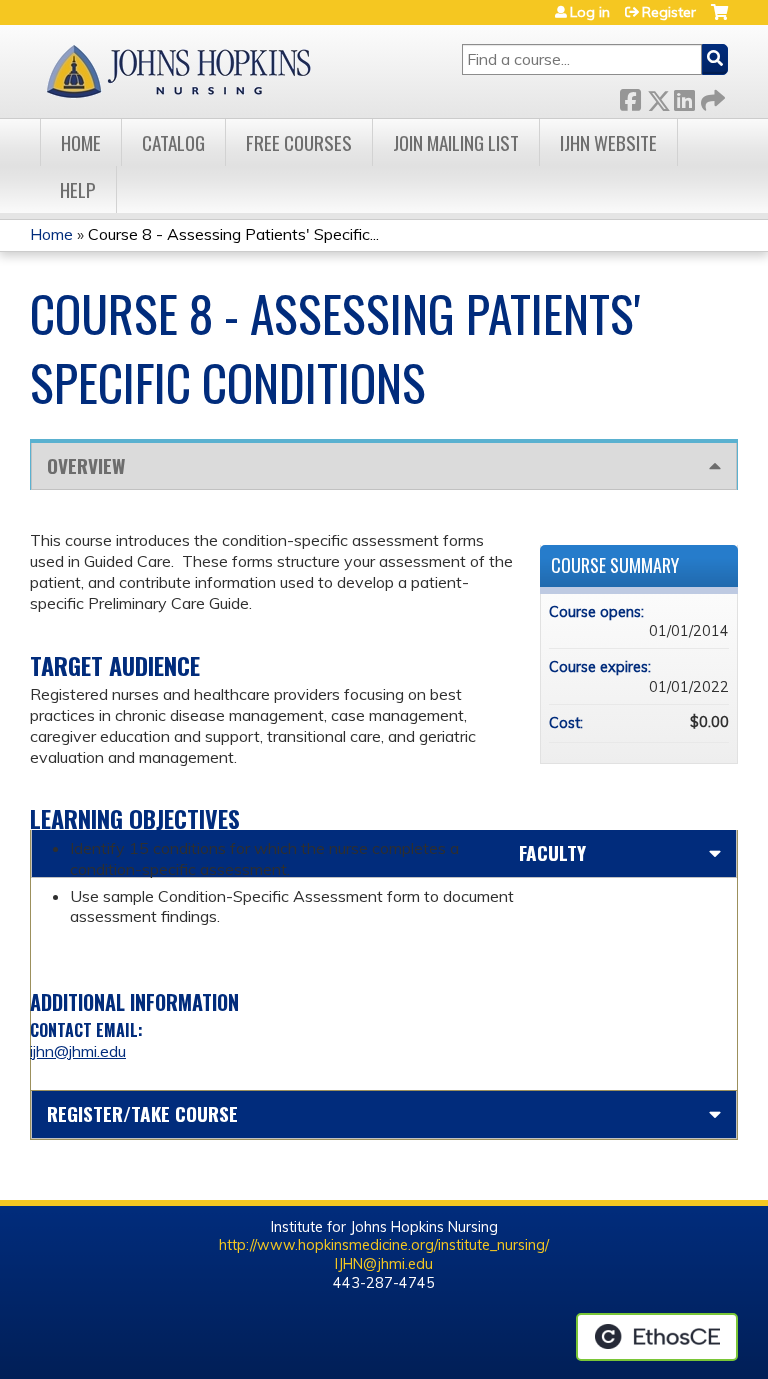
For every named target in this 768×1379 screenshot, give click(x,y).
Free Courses (299, 142)
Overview (86, 465)
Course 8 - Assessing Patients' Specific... (233, 234)
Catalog (173, 142)
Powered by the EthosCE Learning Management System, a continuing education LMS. (657, 1337)
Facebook (630, 96)
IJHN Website (608, 142)
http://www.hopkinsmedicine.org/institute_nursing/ (384, 1245)
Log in (590, 12)
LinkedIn (684, 96)
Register (669, 12)
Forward (711, 96)
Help (78, 189)
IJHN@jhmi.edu (384, 1264)
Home (81, 142)
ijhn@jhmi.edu (78, 1051)
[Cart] (719, 19)
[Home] (178, 71)
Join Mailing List (456, 142)
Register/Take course (142, 1113)
